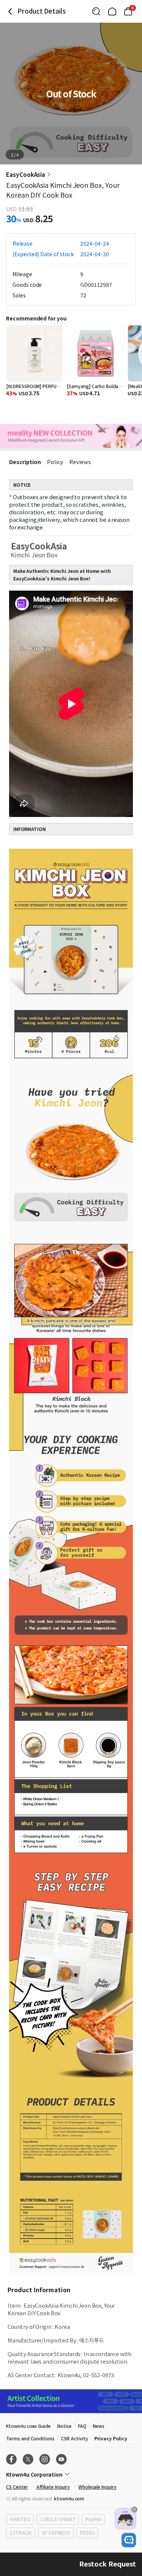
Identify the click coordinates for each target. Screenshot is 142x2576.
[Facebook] (11, 2459)
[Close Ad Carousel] (134, 2509)
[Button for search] (96, 11)
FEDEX (87, 2533)
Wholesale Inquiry (98, 2487)
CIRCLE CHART (58, 2519)
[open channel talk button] (129, 2540)
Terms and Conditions (30, 2438)
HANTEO (20, 2519)
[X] (28, 2459)
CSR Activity (74, 2438)
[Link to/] (112, 11)
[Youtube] (61, 2459)
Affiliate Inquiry (53, 2487)
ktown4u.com (69, 2498)
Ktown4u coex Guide (28, 2426)
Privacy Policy (111, 2438)
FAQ (82, 2426)
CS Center (17, 2487)
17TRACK (21, 2533)
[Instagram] (45, 2459)
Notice (64, 2426)
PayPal (93, 2519)
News (99, 2426)
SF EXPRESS (56, 2533)
